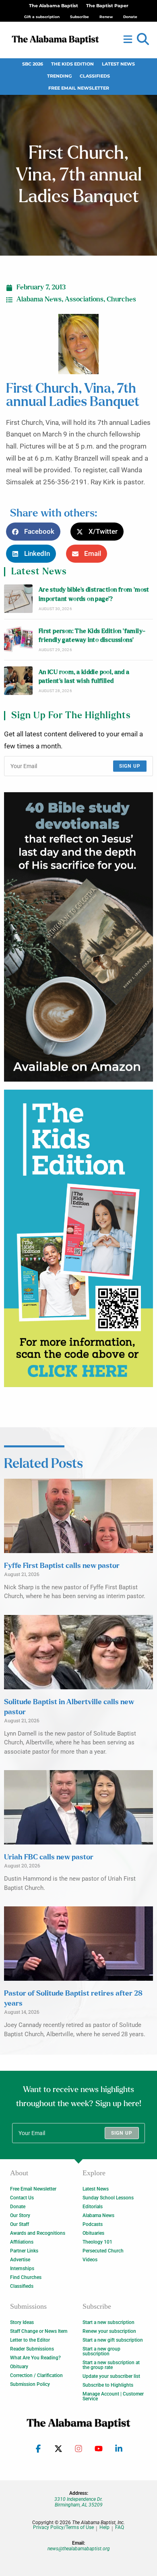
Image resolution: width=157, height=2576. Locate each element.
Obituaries (93, 2233)
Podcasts (93, 2224)
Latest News (118, 64)
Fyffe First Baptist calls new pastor (62, 1566)
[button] (143, 39)
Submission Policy (30, 2384)
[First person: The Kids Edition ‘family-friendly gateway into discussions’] (18, 640)
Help (104, 2528)
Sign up (130, 766)
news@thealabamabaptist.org (79, 2549)
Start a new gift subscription (113, 2340)
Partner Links (24, 2251)
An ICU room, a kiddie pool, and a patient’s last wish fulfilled (84, 677)
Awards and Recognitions (38, 2233)
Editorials (93, 2207)
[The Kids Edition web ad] (78, 1238)
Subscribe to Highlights (108, 2385)
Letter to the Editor (30, 2340)
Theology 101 (97, 2242)
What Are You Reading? (35, 2358)
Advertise (20, 2260)
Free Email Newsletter (79, 88)
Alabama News (39, 299)
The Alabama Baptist (54, 6)
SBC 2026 (33, 64)
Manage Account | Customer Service (113, 2396)
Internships (22, 2269)
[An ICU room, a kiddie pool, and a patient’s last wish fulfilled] (18, 681)
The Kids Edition (72, 64)
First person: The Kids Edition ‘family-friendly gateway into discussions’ (92, 636)
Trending (59, 76)
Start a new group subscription (101, 2351)
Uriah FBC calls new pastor (49, 1857)
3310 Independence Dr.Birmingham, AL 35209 (78, 2502)
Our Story (20, 2215)
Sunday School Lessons (108, 2198)
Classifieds (95, 76)
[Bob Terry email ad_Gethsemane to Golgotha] (78, 937)
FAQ (120, 2528)
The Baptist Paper (107, 6)
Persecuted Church (103, 2251)
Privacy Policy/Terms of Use (63, 2528)
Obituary (19, 2367)
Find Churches (26, 2277)
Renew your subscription (109, 2331)
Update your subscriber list (111, 2376)
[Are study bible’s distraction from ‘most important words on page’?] (18, 599)
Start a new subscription (108, 2322)
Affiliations (22, 2242)
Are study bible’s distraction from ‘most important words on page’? (94, 594)
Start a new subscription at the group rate (111, 2365)
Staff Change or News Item (39, 2331)
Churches (121, 299)
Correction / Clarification (36, 2375)
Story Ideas (22, 2322)
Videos (90, 2260)
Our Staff (20, 2224)
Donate (18, 2207)
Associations (84, 299)
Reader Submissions (32, 2349)
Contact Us (22, 2198)
